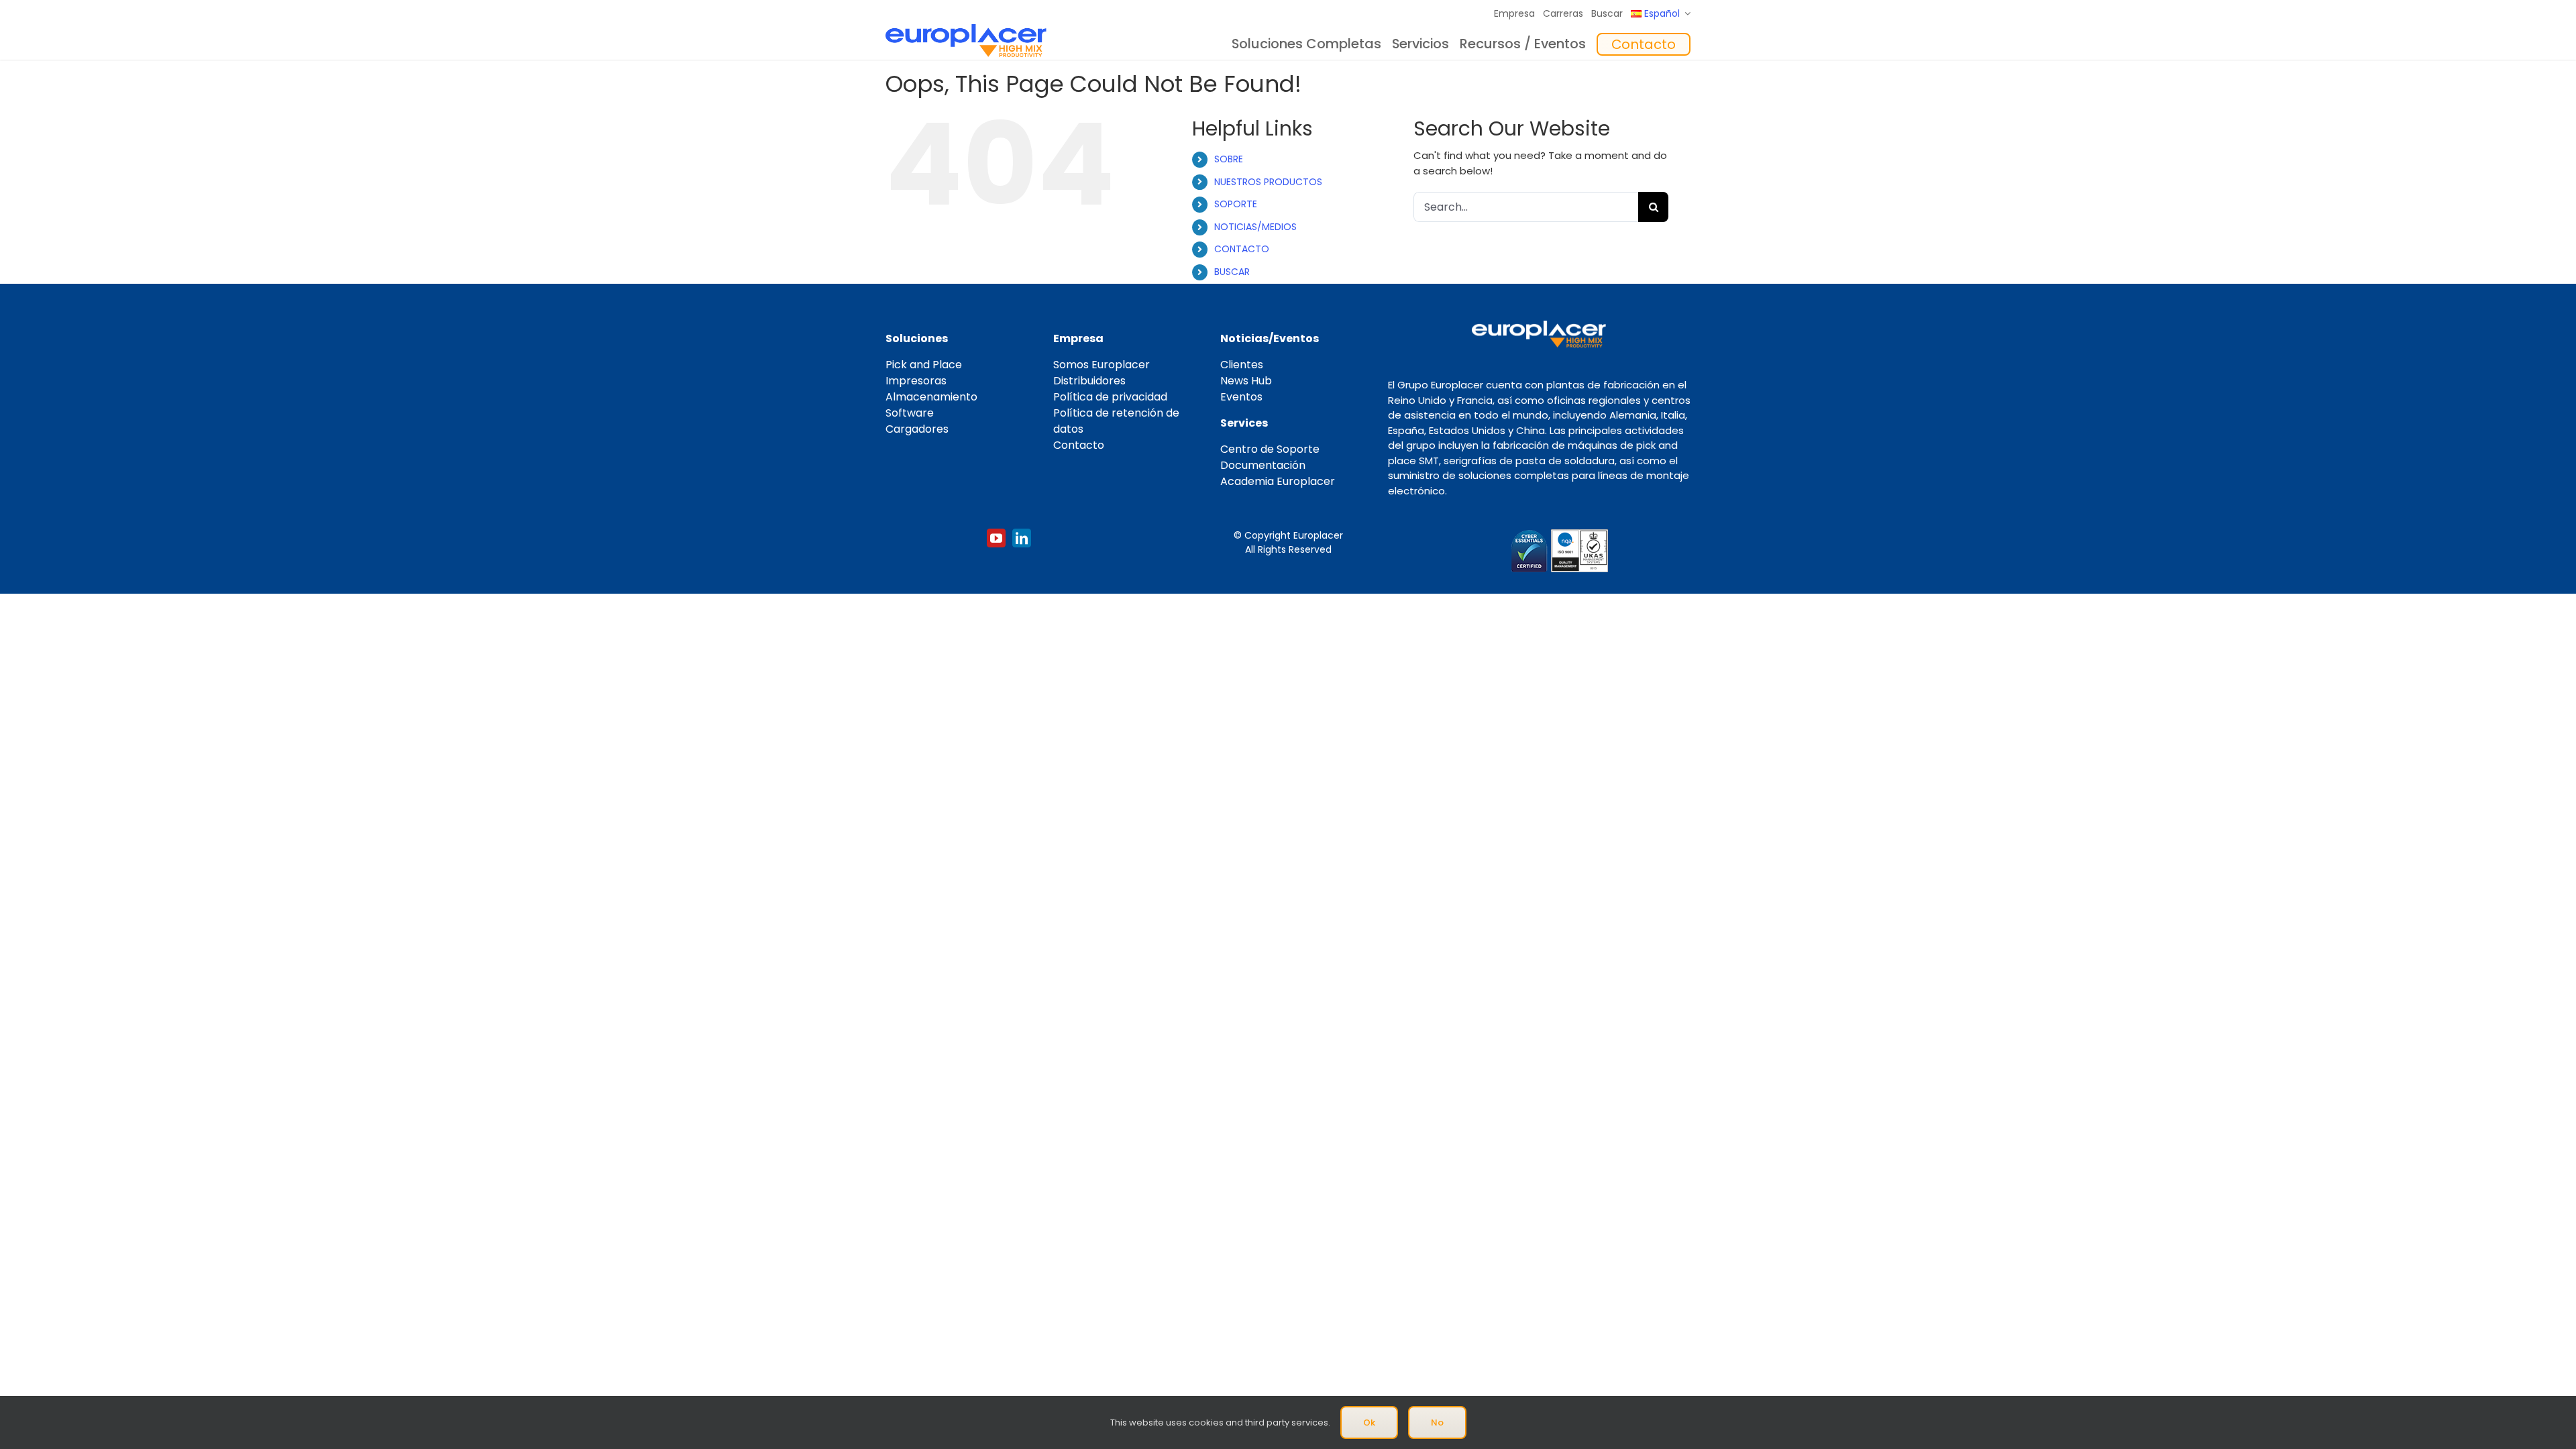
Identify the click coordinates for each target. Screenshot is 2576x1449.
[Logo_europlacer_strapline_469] (966, 29)
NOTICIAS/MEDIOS (1255, 227)
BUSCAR (1232, 272)
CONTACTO (1242, 249)
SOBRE (1229, 159)
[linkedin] (1022, 538)
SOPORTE (1236, 204)
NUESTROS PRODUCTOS (1268, 182)
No (1437, 1423)
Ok (1369, 1423)
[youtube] (996, 538)
